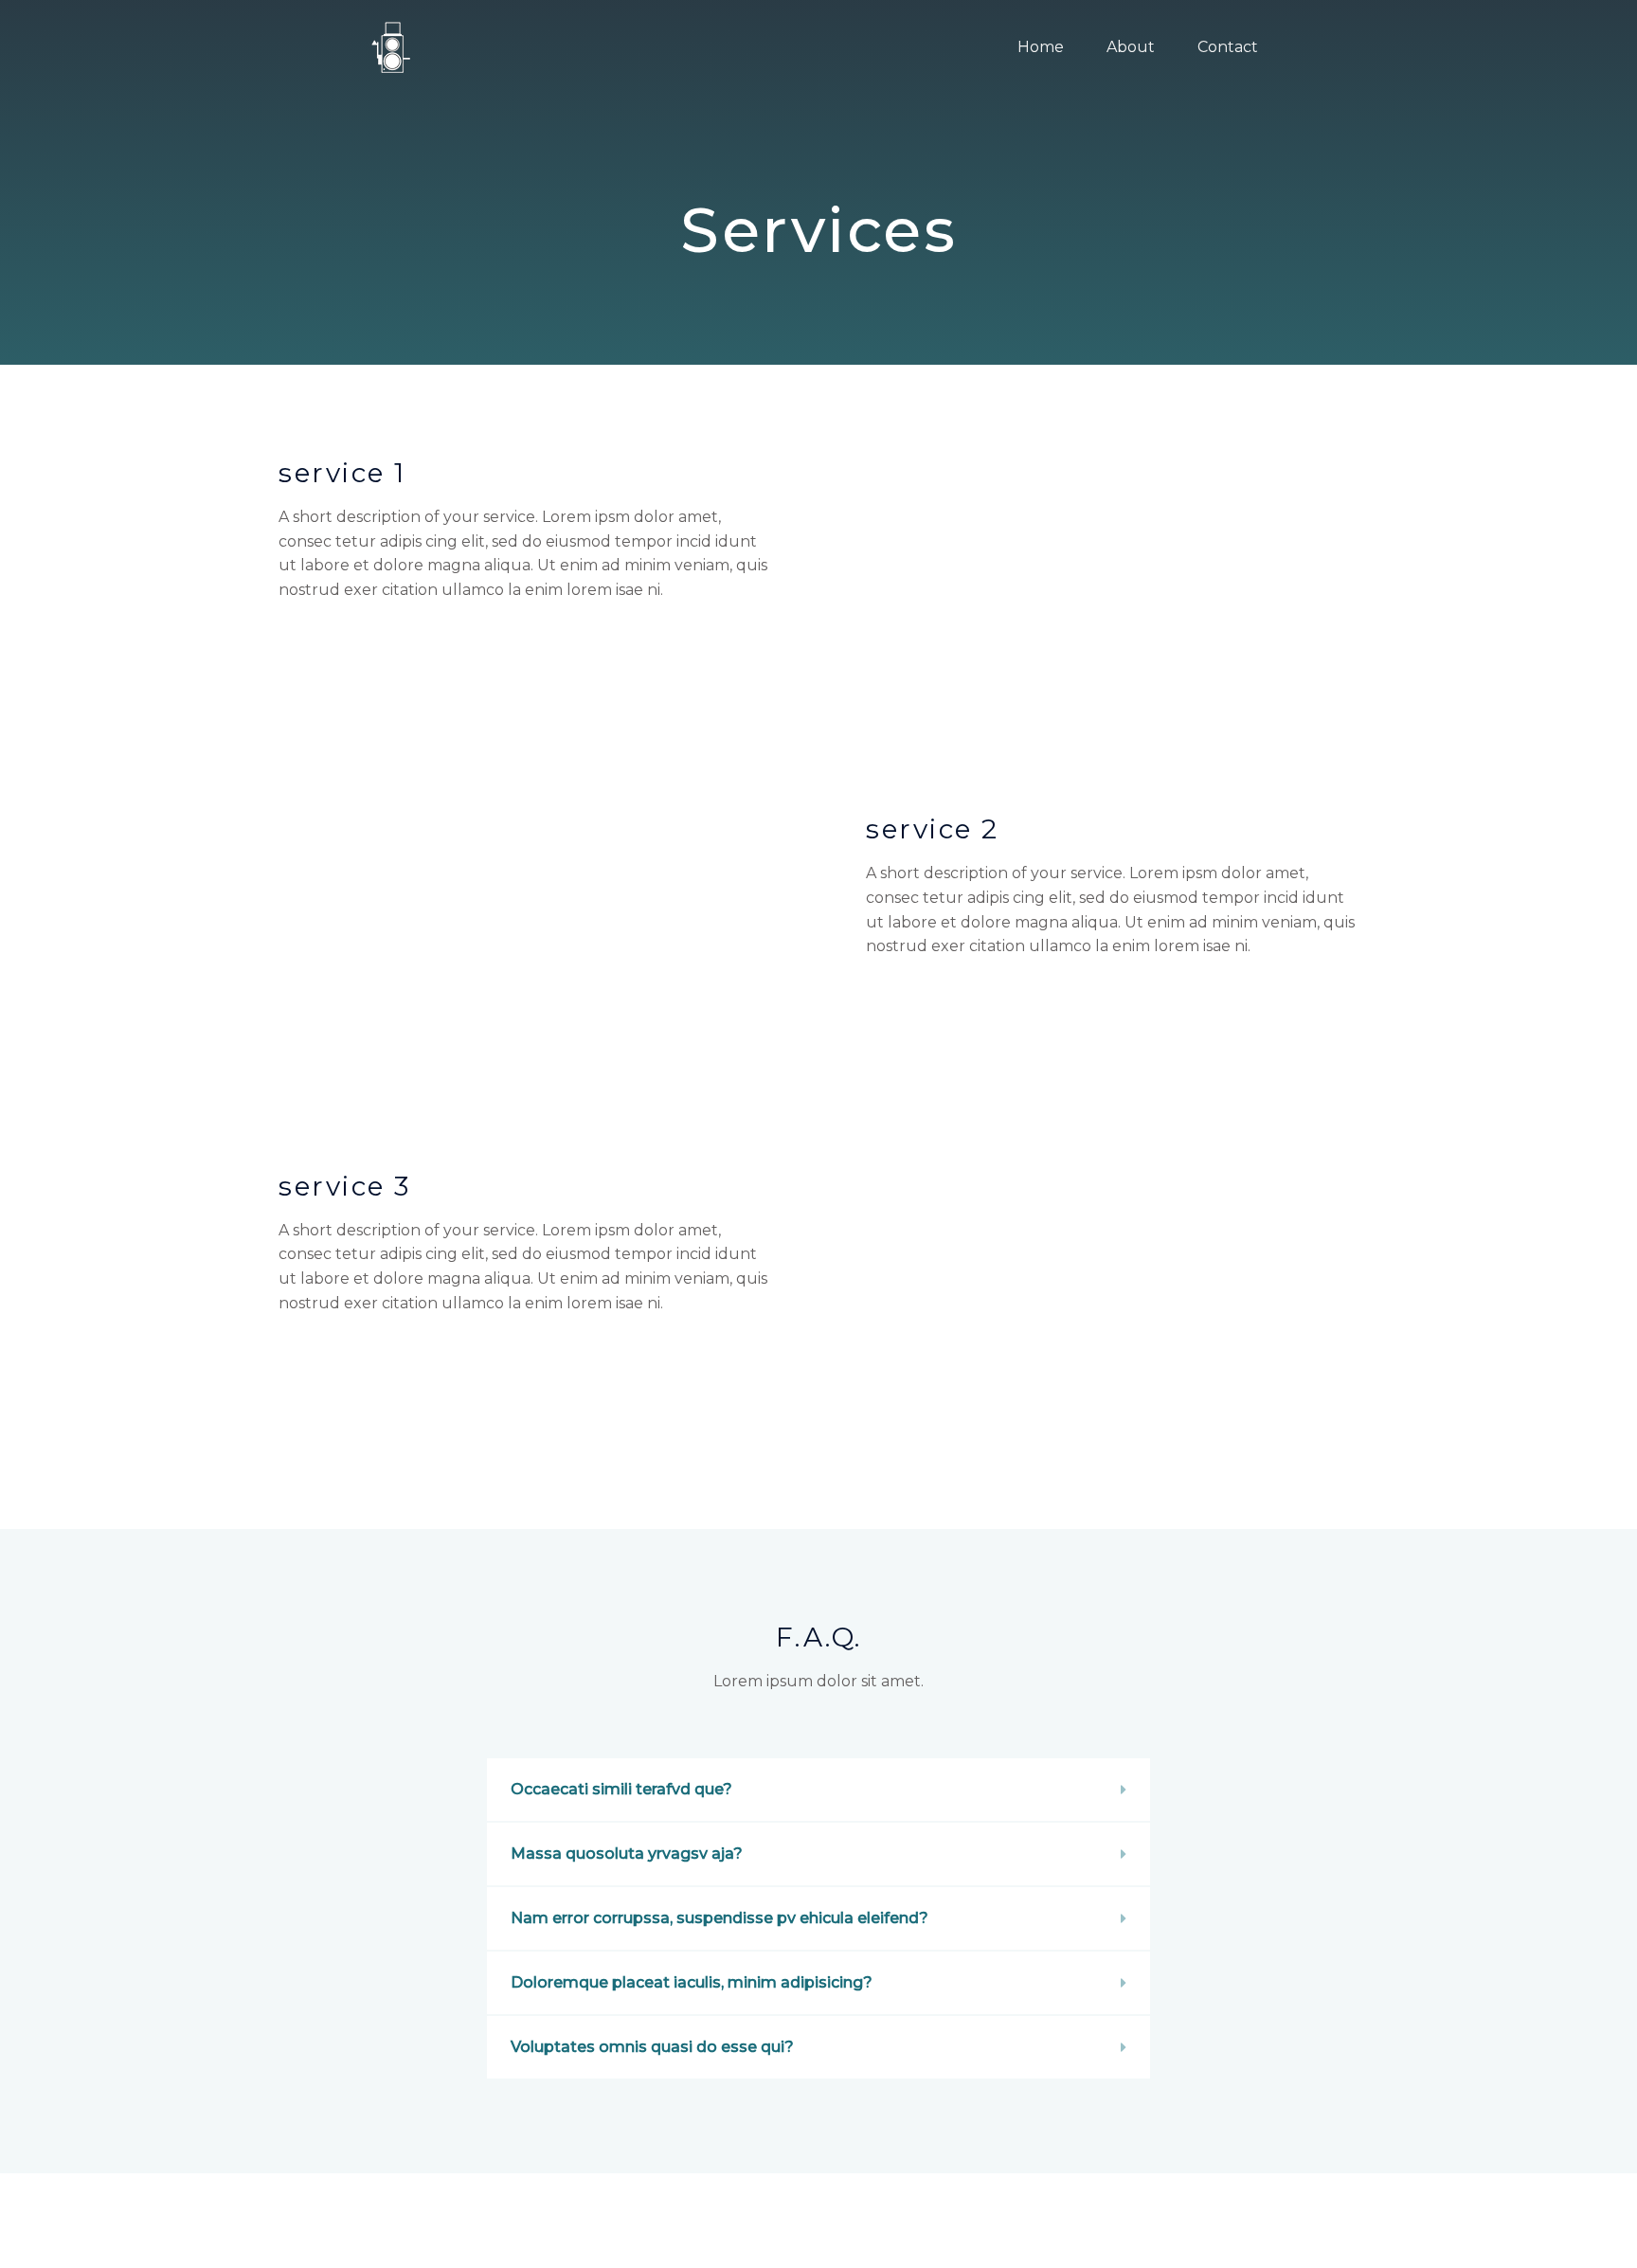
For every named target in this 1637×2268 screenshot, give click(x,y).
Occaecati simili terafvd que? (621, 1789)
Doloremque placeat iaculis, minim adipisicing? (692, 1982)
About (1131, 47)
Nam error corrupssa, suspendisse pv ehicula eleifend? (720, 1918)
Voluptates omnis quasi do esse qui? (652, 2047)
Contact (1228, 47)
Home (1041, 47)
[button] (818, 1790)
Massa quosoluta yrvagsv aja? (627, 1854)
